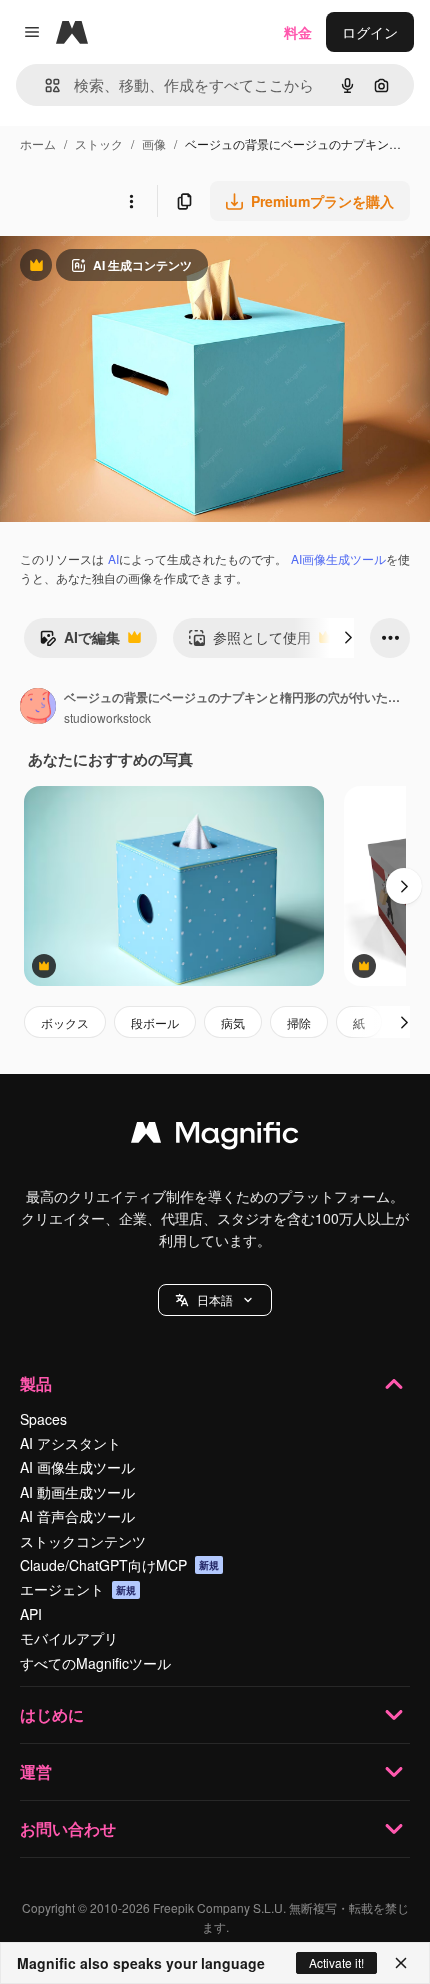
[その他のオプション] (131, 201)
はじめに (52, 1714)
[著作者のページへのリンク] (38, 708)
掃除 (299, 1022)
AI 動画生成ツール (77, 1492)
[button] (215, 1300)
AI (113, 558)
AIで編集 (79, 642)
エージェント (78, 1589)
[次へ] (348, 638)
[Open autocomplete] (44, 85)
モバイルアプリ (69, 1638)
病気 (233, 1022)
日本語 (215, 1299)
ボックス (65, 1022)
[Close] (401, 1963)
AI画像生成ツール (338, 558)
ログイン (370, 32)
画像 (154, 143)
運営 (36, 1771)
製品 (36, 1383)
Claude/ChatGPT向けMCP (119, 1565)
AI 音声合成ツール (77, 1516)
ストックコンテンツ (83, 1541)
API (31, 1614)
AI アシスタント (70, 1443)
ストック (99, 143)
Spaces (43, 1419)
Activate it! (336, 1962)
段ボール (155, 1022)
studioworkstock (107, 717)
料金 (298, 32)
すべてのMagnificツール (95, 1663)
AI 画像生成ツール (77, 1467)
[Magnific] (215, 1137)
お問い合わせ (68, 1828)
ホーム (38, 143)
